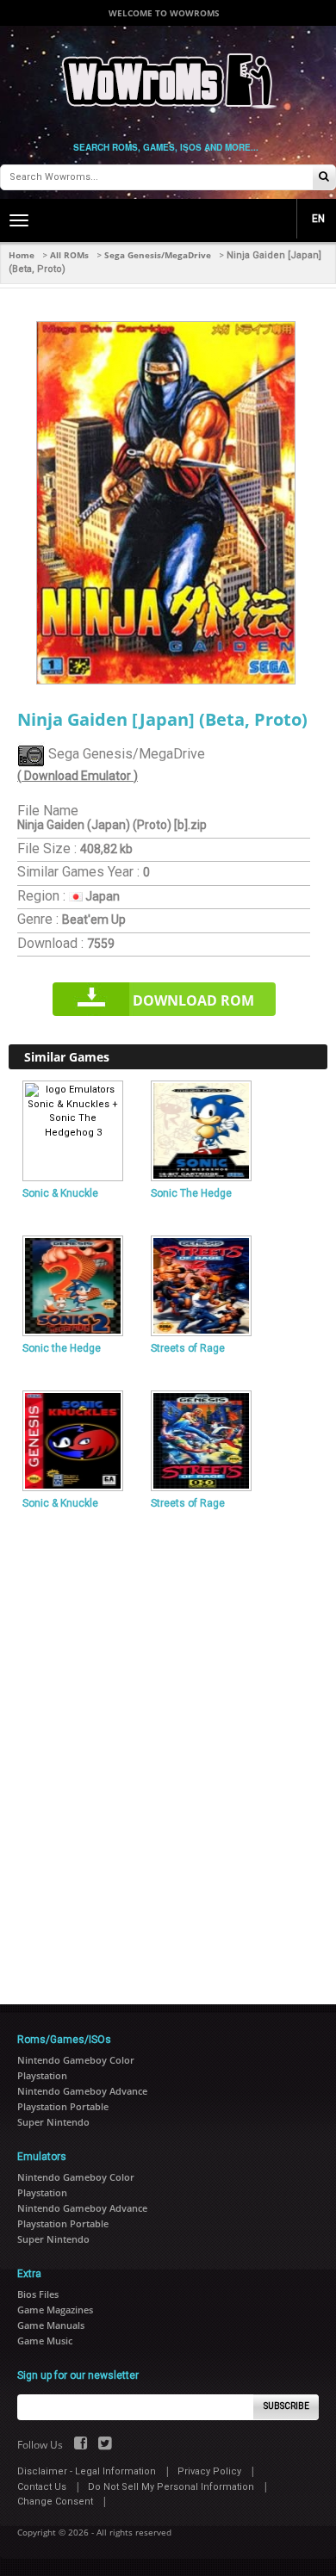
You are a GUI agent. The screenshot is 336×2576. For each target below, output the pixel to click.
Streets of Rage (188, 1348)
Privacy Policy (209, 2471)
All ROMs (69, 255)
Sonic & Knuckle (60, 1193)
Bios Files (38, 2294)
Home (22, 255)
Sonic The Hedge (191, 1193)
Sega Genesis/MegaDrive (158, 255)
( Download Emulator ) (78, 776)
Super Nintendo (53, 2122)
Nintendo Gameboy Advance (82, 2091)
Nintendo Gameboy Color (76, 2060)
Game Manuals (51, 2325)
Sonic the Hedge (62, 1348)
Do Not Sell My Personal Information (171, 2487)
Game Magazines (55, 2310)
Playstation (42, 2075)
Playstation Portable (63, 2106)
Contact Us (42, 2487)
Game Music (45, 2341)
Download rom (193, 1000)
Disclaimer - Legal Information (87, 2471)
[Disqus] (168, 1749)
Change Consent (55, 2502)
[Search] (324, 178)
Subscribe (286, 2406)
